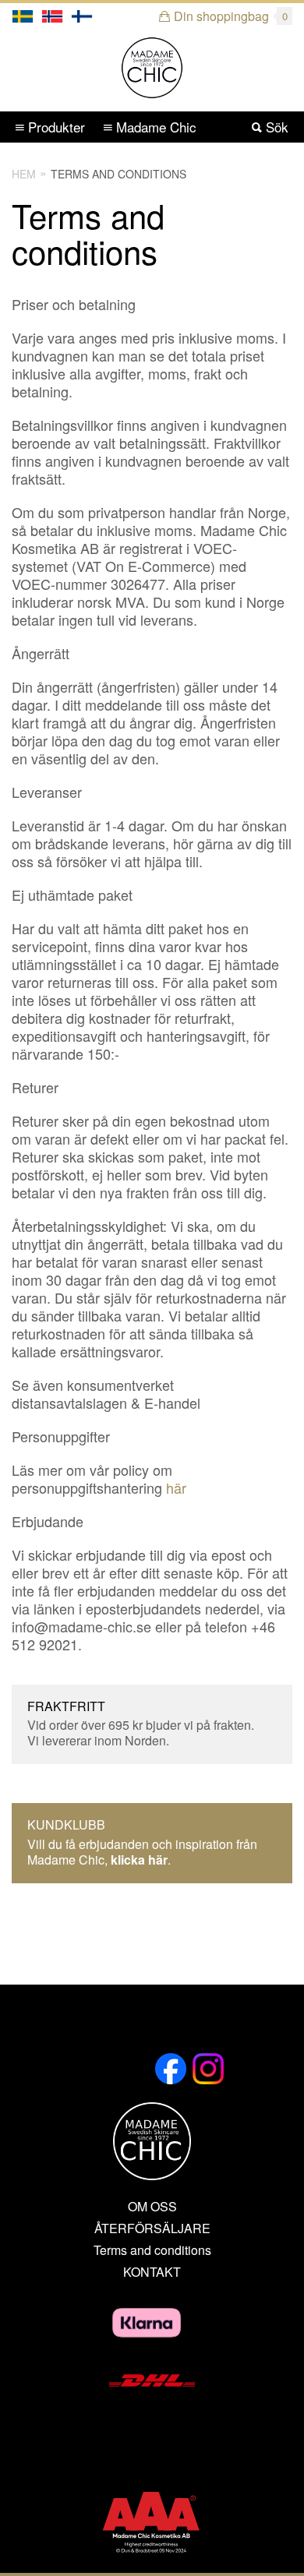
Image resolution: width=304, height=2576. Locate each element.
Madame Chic (154, 127)
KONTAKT (152, 2272)
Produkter (55, 127)
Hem (24, 174)
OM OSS (152, 2207)
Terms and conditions (118, 174)
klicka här (139, 1860)
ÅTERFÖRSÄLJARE (152, 2228)
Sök (275, 127)
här (176, 1487)
